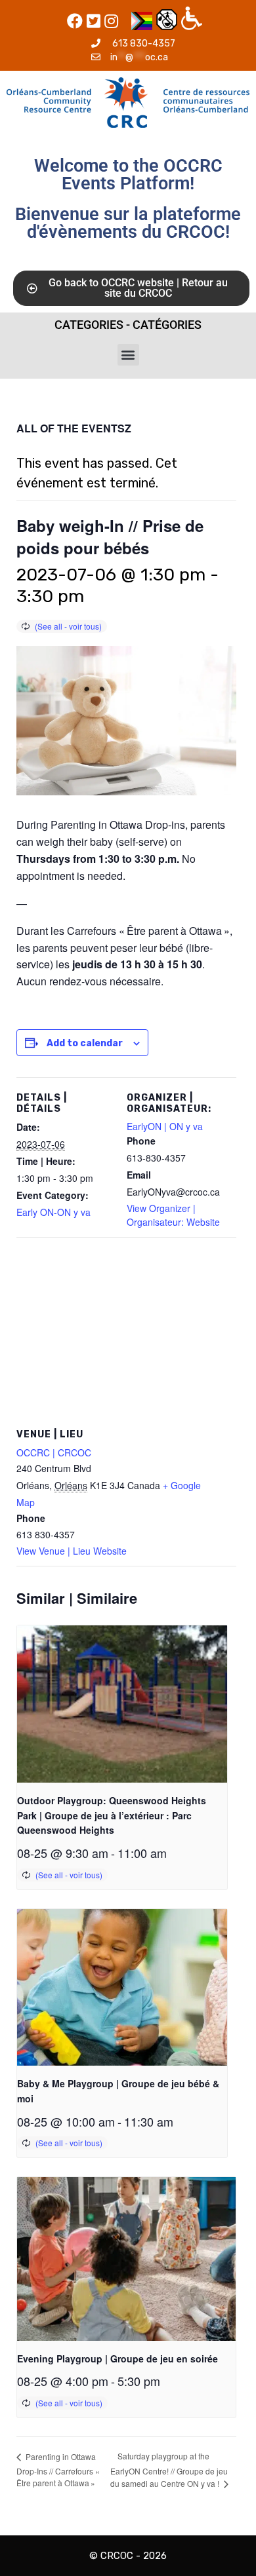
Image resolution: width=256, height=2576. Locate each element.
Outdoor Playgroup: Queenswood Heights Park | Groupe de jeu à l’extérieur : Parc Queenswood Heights (112, 1815)
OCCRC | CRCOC (54, 1452)
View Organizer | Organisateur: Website (173, 1215)
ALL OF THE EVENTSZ (74, 428)
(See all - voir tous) (68, 626)
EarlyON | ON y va (165, 1126)
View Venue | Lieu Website (72, 1551)
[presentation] (122, 1704)
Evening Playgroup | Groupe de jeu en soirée (117, 2358)
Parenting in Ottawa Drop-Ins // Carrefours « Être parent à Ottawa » (59, 2470)
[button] (128, 355)
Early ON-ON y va (53, 1212)
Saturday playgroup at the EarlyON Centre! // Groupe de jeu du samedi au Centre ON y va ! (169, 2470)
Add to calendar (85, 1043)
